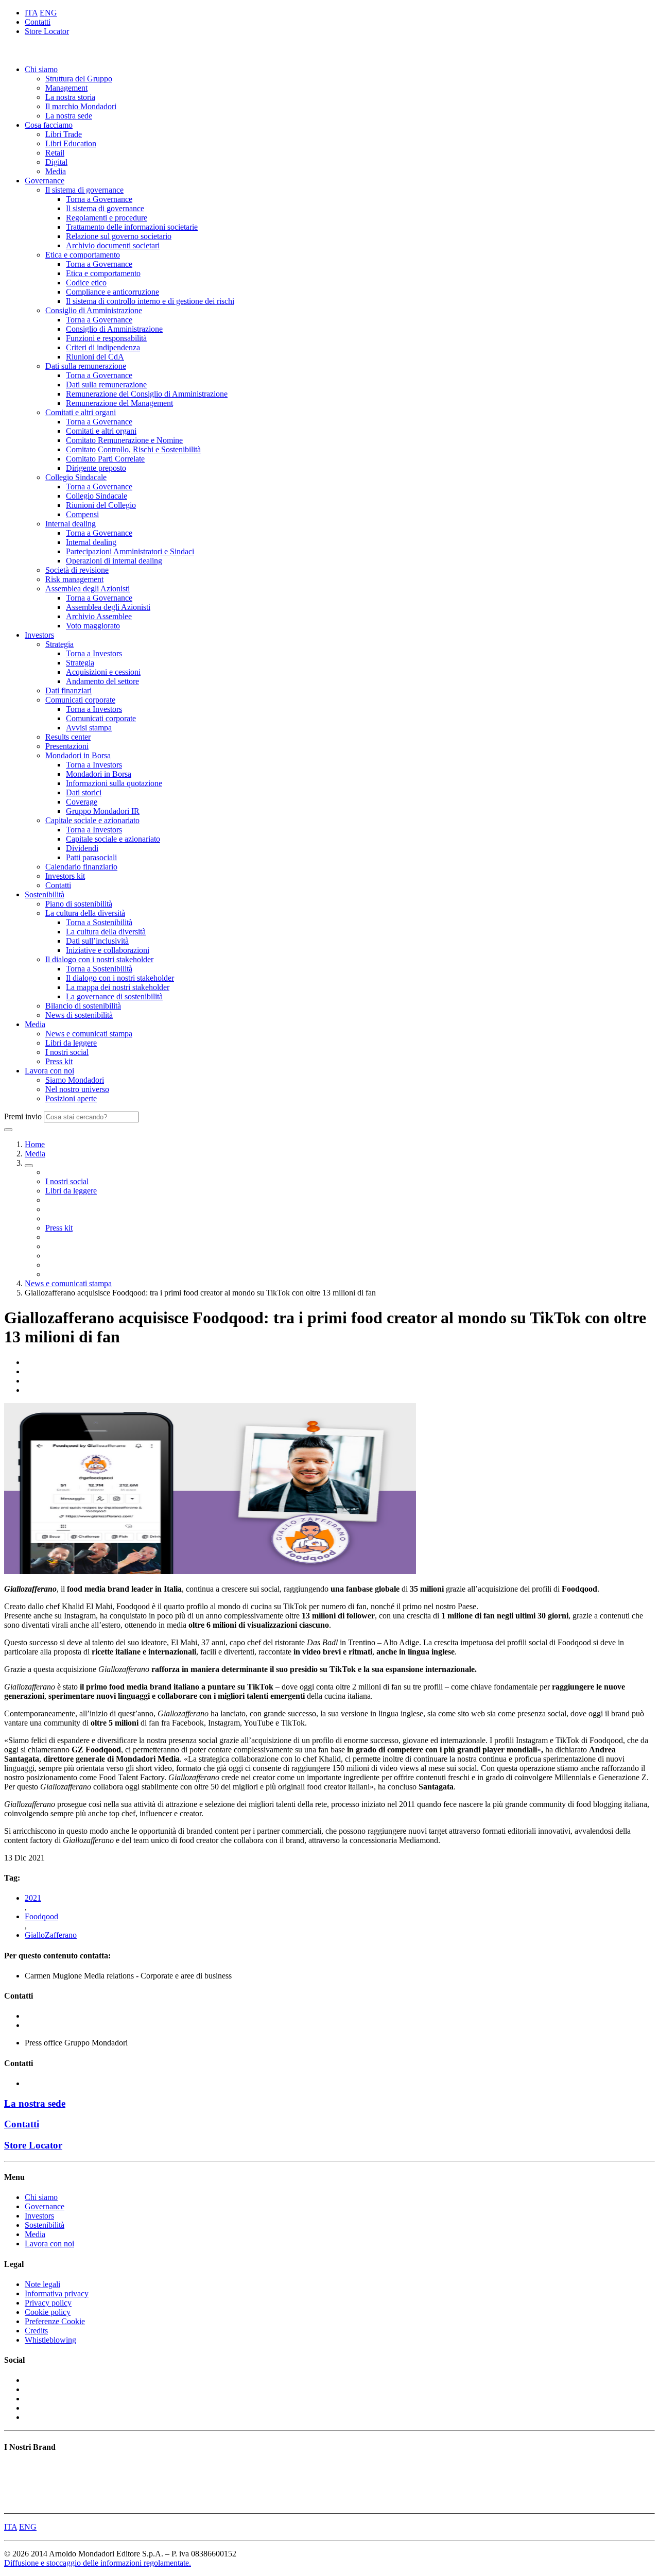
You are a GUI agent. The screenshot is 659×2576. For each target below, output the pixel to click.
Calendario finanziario (81, 867)
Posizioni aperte (71, 1098)
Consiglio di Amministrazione (94, 310)
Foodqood (41, 1916)
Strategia (59, 644)
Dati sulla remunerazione (86, 366)
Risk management (74, 579)
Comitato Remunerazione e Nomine (124, 440)
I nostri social (67, 1052)
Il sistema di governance (84, 190)
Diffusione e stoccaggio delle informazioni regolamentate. (98, 2563)
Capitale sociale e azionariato (92, 820)
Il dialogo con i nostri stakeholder (99, 959)
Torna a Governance (99, 199)
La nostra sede (69, 116)
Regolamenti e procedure (107, 218)
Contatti (38, 22)
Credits (36, 2331)
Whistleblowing (50, 2340)
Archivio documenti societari (113, 245)
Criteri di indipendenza (103, 347)
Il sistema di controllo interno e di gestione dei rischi (150, 301)
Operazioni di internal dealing (114, 561)
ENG (48, 13)
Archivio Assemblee (99, 616)
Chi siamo (41, 69)
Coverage (82, 802)
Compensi (82, 514)
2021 (33, 1898)
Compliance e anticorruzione (112, 292)
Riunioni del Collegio (101, 505)
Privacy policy (48, 2303)
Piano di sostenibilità (79, 904)
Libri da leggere (71, 1043)
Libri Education (71, 143)
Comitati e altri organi (81, 412)
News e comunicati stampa (89, 1034)
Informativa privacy (57, 2293)
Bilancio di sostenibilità (83, 1006)
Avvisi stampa (89, 728)
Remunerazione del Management (119, 403)
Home (35, 1144)
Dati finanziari (68, 690)
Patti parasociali (91, 857)
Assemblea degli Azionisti (88, 588)
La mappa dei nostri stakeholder (118, 987)
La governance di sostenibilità (114, 996)
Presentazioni (67, 746)
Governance (45, 181)
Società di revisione (77, 570)
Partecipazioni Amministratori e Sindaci (130, 551)
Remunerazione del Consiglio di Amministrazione (147, 394)
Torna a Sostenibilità (99, 922)
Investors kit (65, 876)
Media (56, 171)
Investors (39, 635)
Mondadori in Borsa (78, 755)
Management (66, 88)
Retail (55, 153)
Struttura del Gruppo (79, 79)
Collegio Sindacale (76, 477)
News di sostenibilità (79, 1015)
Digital (56, 162)
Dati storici (84, 792)
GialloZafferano (51, 1935)
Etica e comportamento (83, 255)
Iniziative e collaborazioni (108, 950)
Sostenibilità (45, 894)
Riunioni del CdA (95, 357)
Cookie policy (48, 2312)
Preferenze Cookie (55, 2321)
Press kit (59, 1061)
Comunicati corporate (80, 700)
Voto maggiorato (93, 626)
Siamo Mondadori (75, 1080)
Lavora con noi (49, 1071)
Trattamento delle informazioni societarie (132, 227)
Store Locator (47, 31)
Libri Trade (64, 134)
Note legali (42, 2284)
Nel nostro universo (77, 1089)
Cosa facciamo (49, 125)
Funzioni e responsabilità (106, 338)
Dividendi (82, 848)
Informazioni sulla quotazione (114, 783)
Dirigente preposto (96, 468)
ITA (31, 13)
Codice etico (86, 283)
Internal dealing (71, 524)
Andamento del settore (102, 681)
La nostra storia (70, 97)
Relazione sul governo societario (119, 236)
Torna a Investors (94, 653)
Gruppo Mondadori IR (103, 811)
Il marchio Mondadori (81, 106)
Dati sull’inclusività (97, 941)
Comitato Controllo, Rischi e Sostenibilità (133, 449)
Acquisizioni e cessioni (103, 672)
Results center (68, 737)
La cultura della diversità (85, 913)
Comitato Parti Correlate (105, 459)
